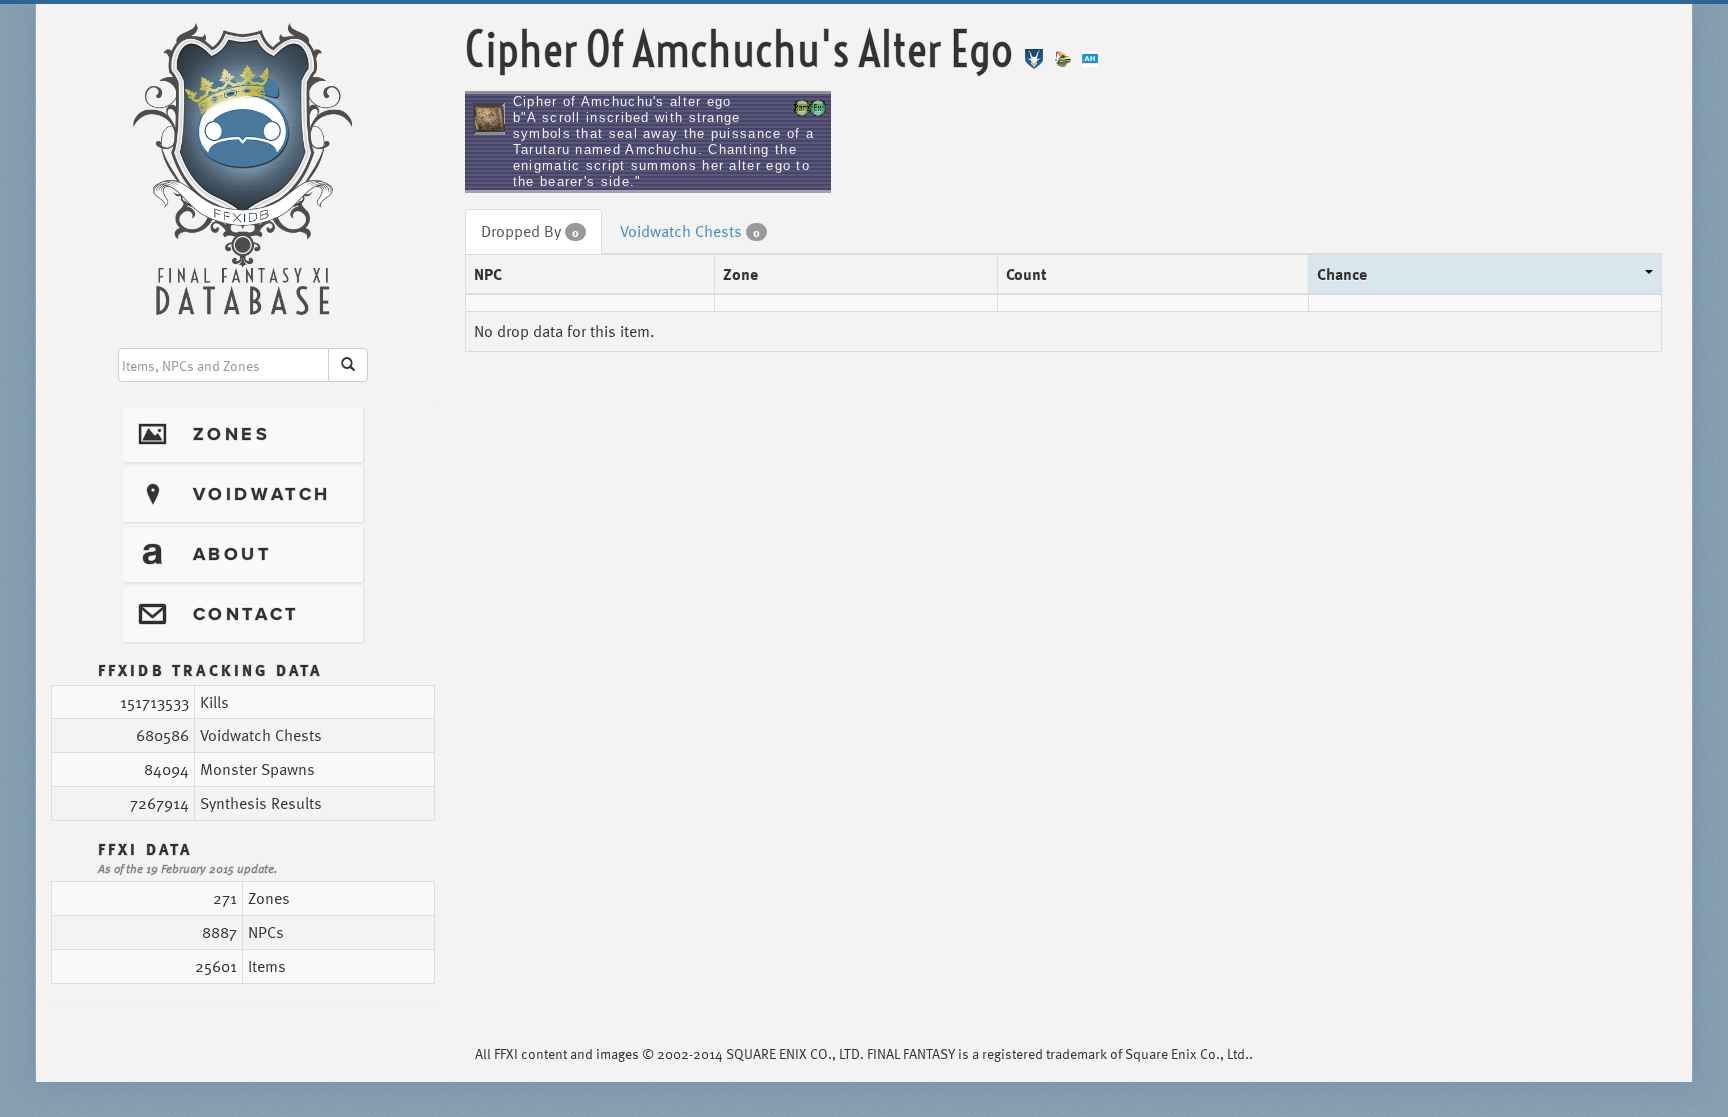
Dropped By (530, 231)
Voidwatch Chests (690, 231)
